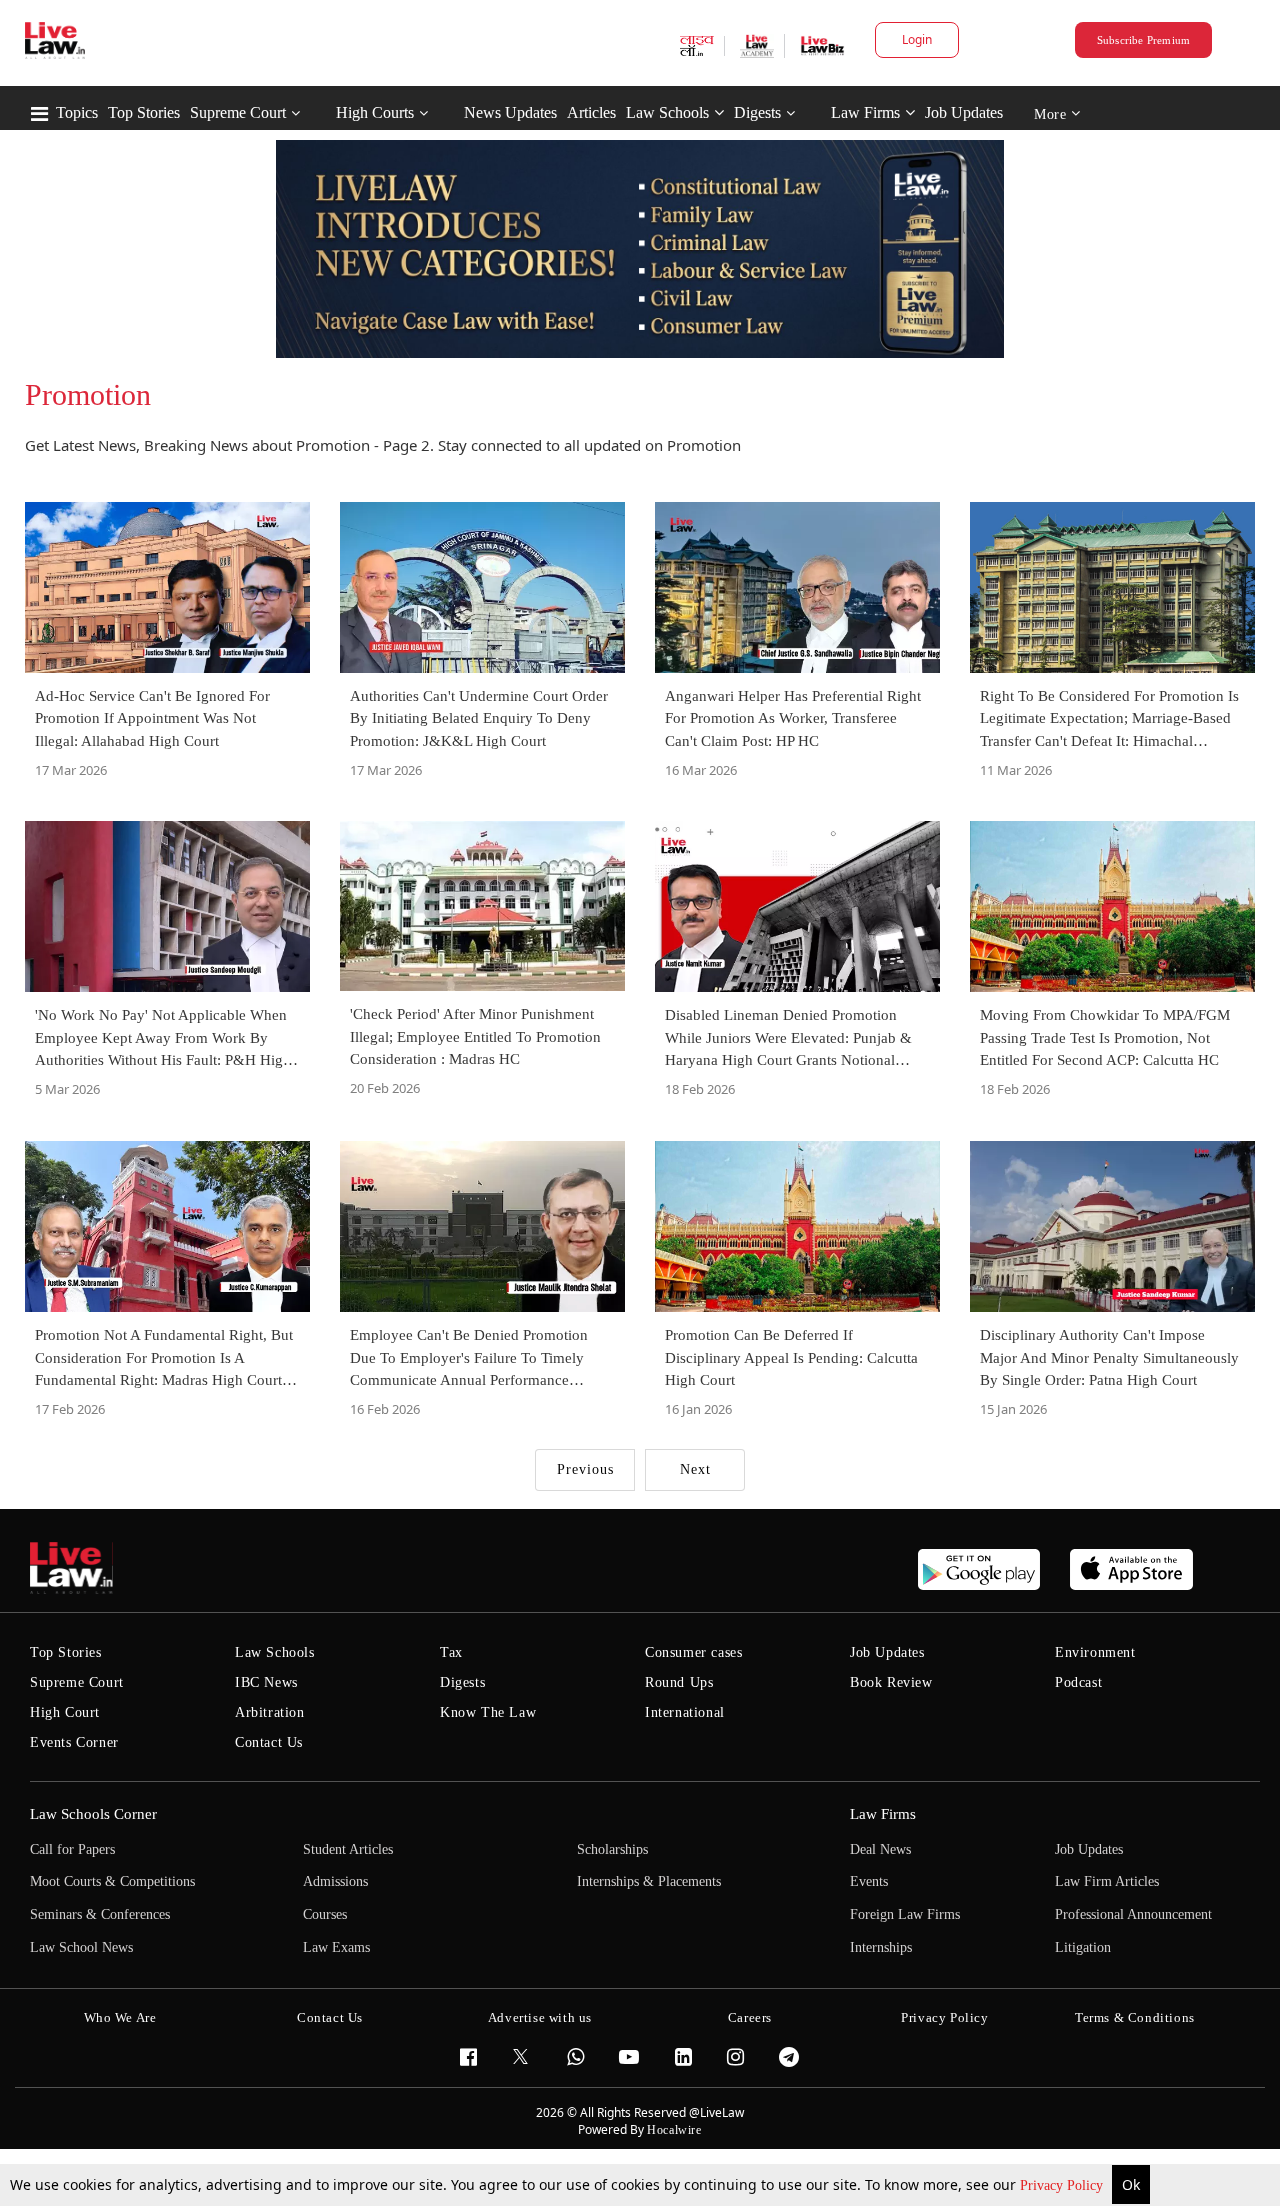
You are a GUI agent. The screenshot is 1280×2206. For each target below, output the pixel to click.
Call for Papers (72, 1849)
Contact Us (269, 1742)
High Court (65, 1712)
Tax (451, 1652)
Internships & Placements (649, 1881)
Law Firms (865, 112)
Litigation (1083, 1947)
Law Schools (667, 112)
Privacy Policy (1063, 2185)
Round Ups (679, 1682)
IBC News (266, 1682)
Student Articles (348, 1849)
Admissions (335, 1881)
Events (869, 1881)
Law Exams (336, 1947)
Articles (591, 112)
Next (695, 1469)
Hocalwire (674, 2130)
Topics (77, 112)
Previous (585, 1469)
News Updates (510, 112)
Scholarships (612, 1849)
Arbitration (270, 1712)
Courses (325, 1914)
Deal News (880, 1849)
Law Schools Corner (93, 1814)
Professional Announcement (1133, 1914)
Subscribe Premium (1144, 40)
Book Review (891, 1682)
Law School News (81, 1947)
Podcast (1078, 1682)
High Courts (375, 112)
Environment (1095, 1652)
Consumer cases (693, 1652)
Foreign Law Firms (905, 1914)
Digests (757, 112)
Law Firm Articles (1107, 1881)
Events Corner (74, 1742)
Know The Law (488, 1712)
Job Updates (964, 112)
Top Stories (144, 112)
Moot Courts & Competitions (112, 1881)
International (685, 1712)
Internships (881, 1947)
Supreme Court (238, 112)
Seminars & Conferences (100, 1914)
